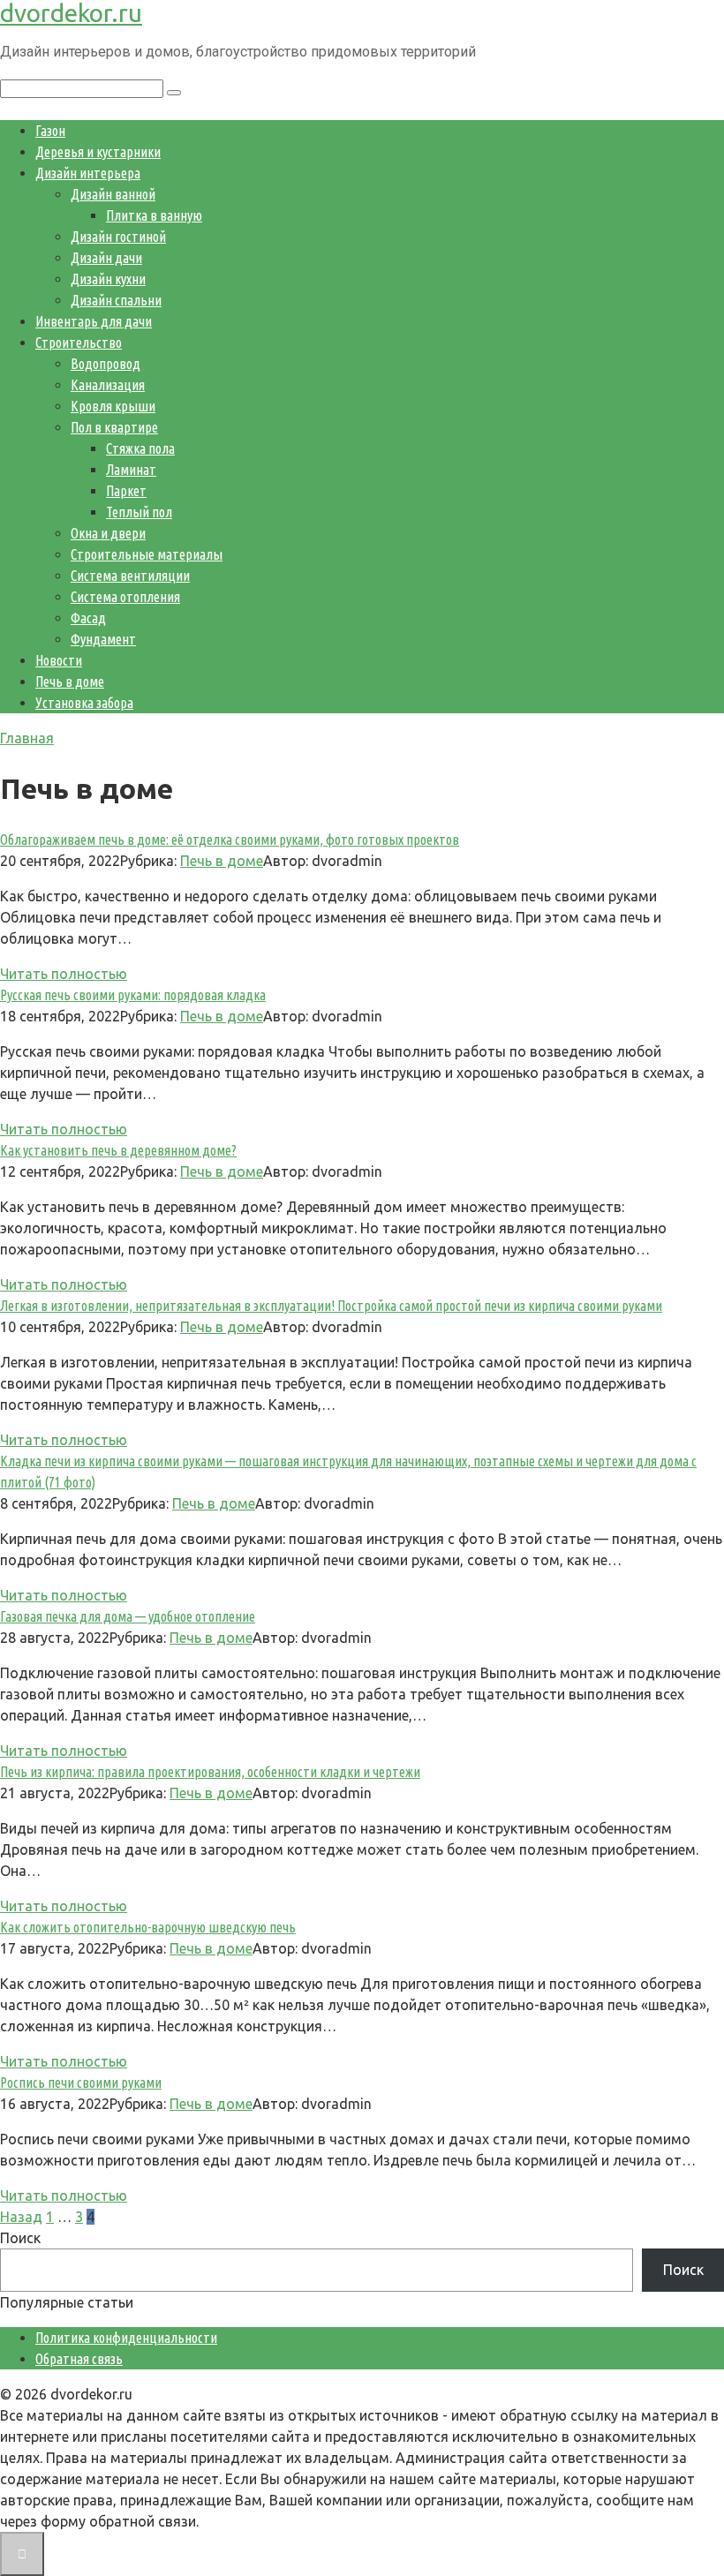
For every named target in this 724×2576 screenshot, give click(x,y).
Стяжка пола (140, 448)
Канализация (108, 385)
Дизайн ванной (113, 194)
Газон (50, 131)
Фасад (88, 618)
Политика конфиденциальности (126, 2338)
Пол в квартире (114, 427)
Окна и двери (108, 533)
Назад (21, 2217)
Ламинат (131, 470)
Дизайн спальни (116, 300)
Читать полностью (64, 974)
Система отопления (125, 597)
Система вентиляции (130, 576)
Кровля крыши (113, 406)
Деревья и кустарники (98, 152)
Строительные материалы (147, 554)
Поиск (20, 2238)
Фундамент (103, 639)
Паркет (126, 491)
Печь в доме (70, 682)
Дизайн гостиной (118, 237)
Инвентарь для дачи (94, 321)
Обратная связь (79, 2359)
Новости (59, 660)
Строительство (79, 343)
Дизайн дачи (106, 258)
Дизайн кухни (108, 279)
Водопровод (106, 364)
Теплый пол (139, 512)
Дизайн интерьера (88, 173)
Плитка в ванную (154, 215)
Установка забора (84, 703)
